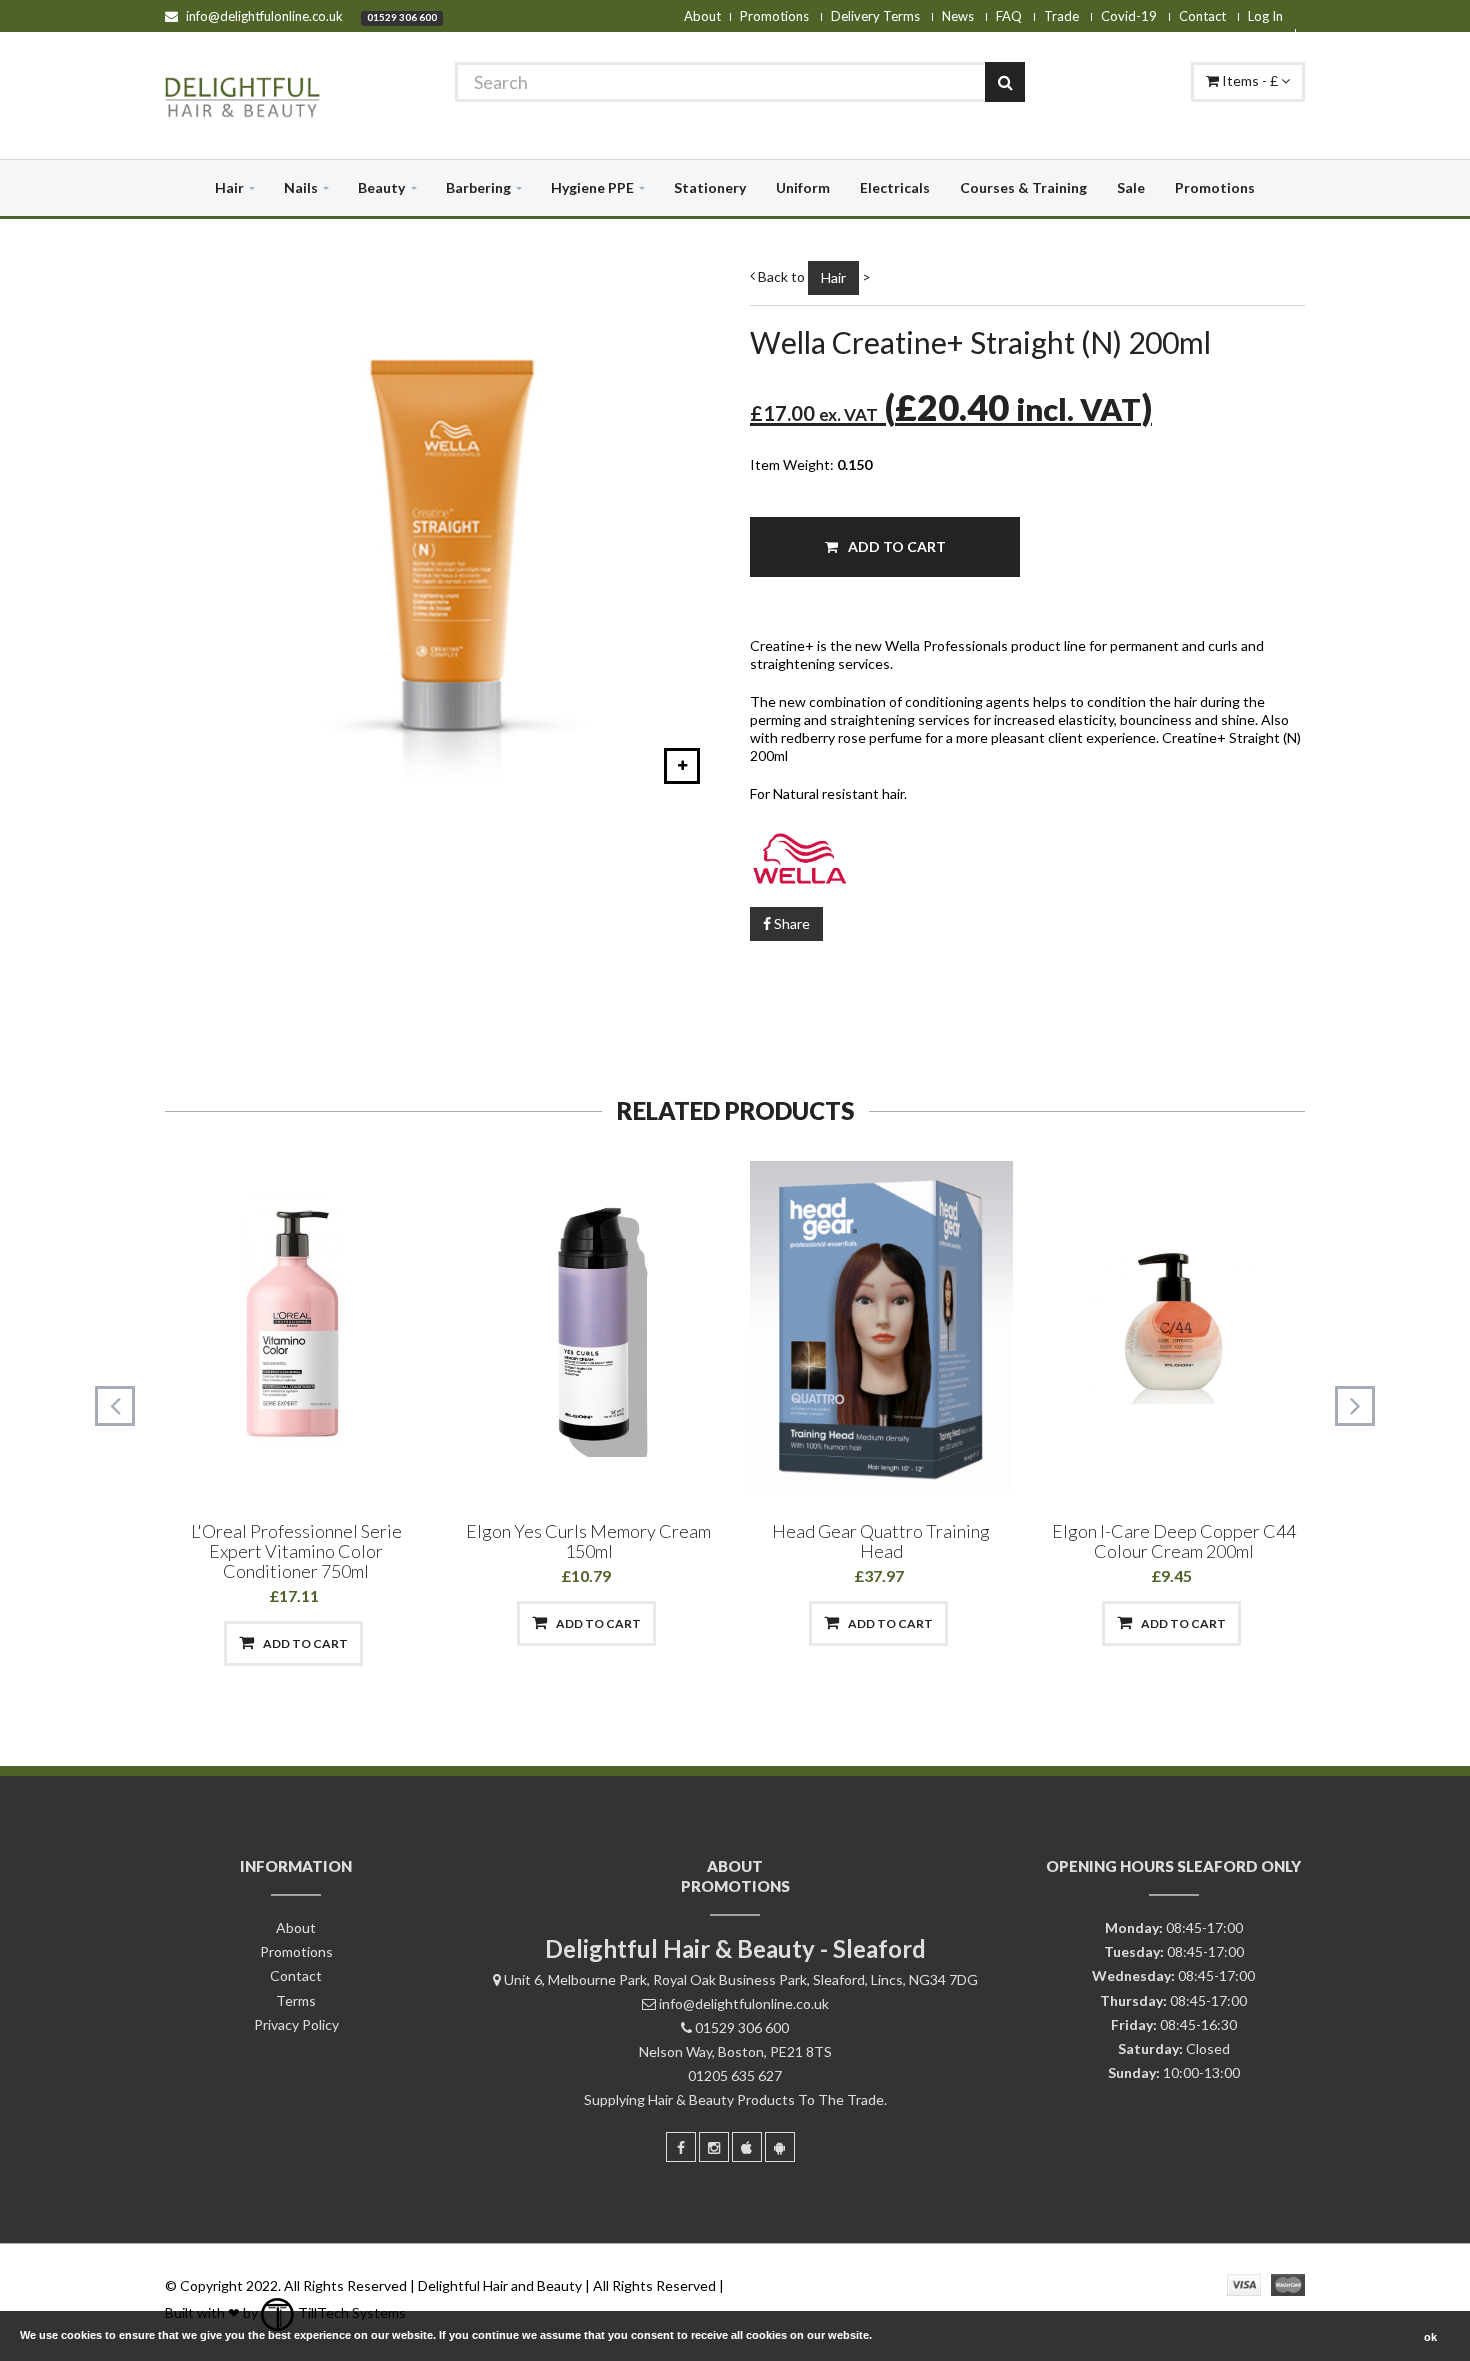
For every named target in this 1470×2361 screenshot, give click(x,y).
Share (790, 923)
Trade (1061, 16)
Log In (1265, 16)
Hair (229, 187)
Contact (1202, 16)
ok (1430, 2337)
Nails (301, 187)
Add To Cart (895, 546)
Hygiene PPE (592, 187)
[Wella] (1027, 855)
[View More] (398, 1643)
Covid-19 (1129, 16)
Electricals (895, 187)
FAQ (1009, 16)
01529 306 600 (402, 17)
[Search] (1005, 82)
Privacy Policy (296, 2024)
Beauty (381, 187)
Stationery (710, 187)
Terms (296, 2000)
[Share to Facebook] (191, 1643)
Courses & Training (1023, 187)
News (958, 16)
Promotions (774, 16)
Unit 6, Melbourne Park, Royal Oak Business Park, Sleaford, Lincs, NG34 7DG (741, 1979)
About (702, 16)
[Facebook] (681, 2147)
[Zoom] (682, 766)
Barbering (478, 187)
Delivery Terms (875, 16)
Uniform (803, 187)
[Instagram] (714, 2147)
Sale (1131, 187)
